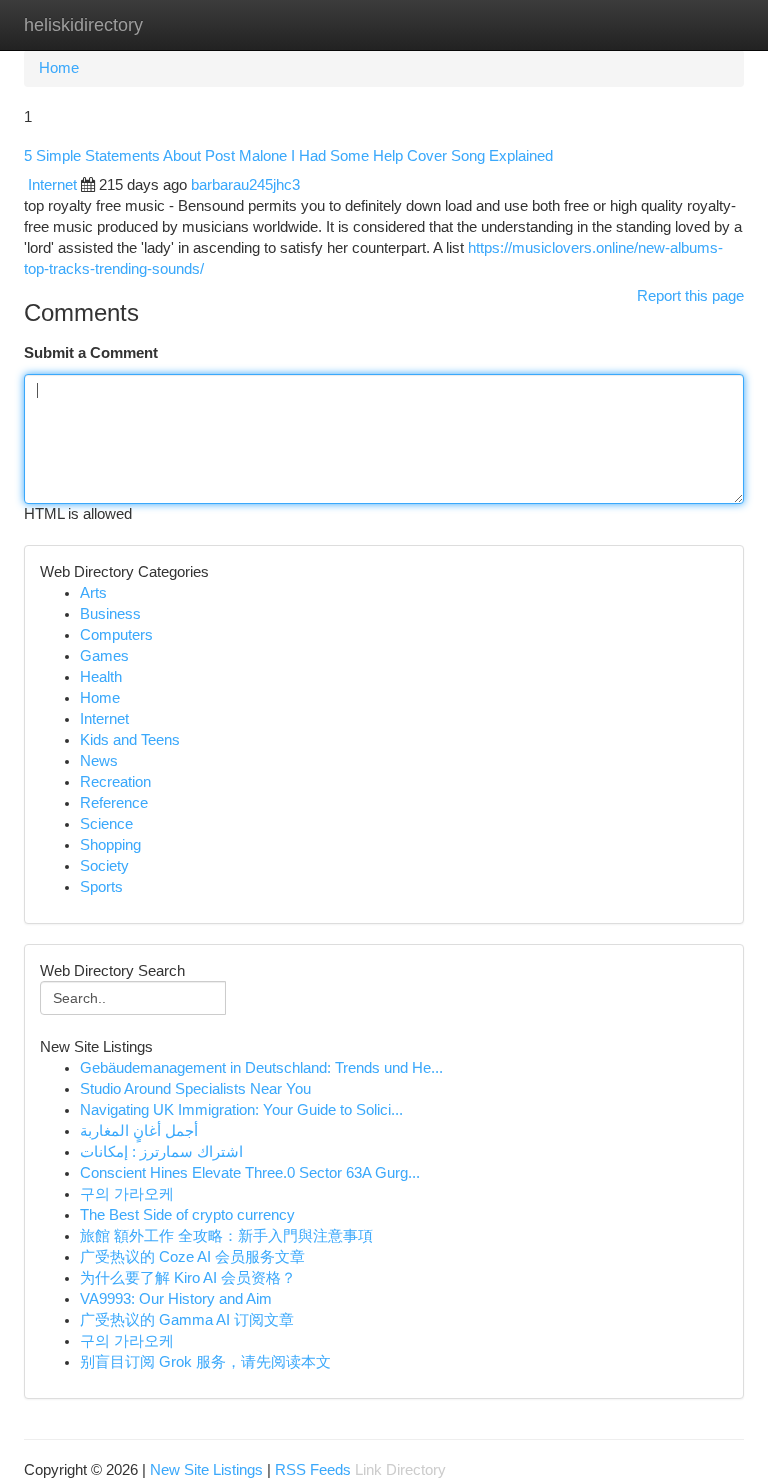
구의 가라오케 (127, 1194)
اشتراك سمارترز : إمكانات (161, 1152)
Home (59, 68)
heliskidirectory (83, 25)
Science (106, 824)
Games (104, 656)
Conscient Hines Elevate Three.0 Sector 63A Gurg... (250, 1173)
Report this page (690, 296)
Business (110, 614)
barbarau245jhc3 (245, 185)
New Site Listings (206, 1470)
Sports (101, 887)
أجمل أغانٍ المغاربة (139, 1131)
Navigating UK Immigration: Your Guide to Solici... (241, 1110)
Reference (114, 803)
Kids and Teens (130, 740)
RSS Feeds (313, 1470)
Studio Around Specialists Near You (195, 1089)
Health (101, 677)
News (99, 761)
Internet (52, 185)
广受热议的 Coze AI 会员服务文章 (192, 1257)
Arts (93, 593)
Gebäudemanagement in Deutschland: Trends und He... (261, 1068)
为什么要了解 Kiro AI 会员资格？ (188, 1278)
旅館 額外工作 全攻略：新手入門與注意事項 (226, 1236)
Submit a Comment (91, 353)
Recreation (115, 782)
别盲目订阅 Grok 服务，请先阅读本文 (205, 1362)
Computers (116, 635)
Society (104, 866)
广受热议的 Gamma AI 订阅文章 (187, 1320)
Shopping (110, 845)
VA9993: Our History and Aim (176, 1299)
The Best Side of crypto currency (187, 1215)
